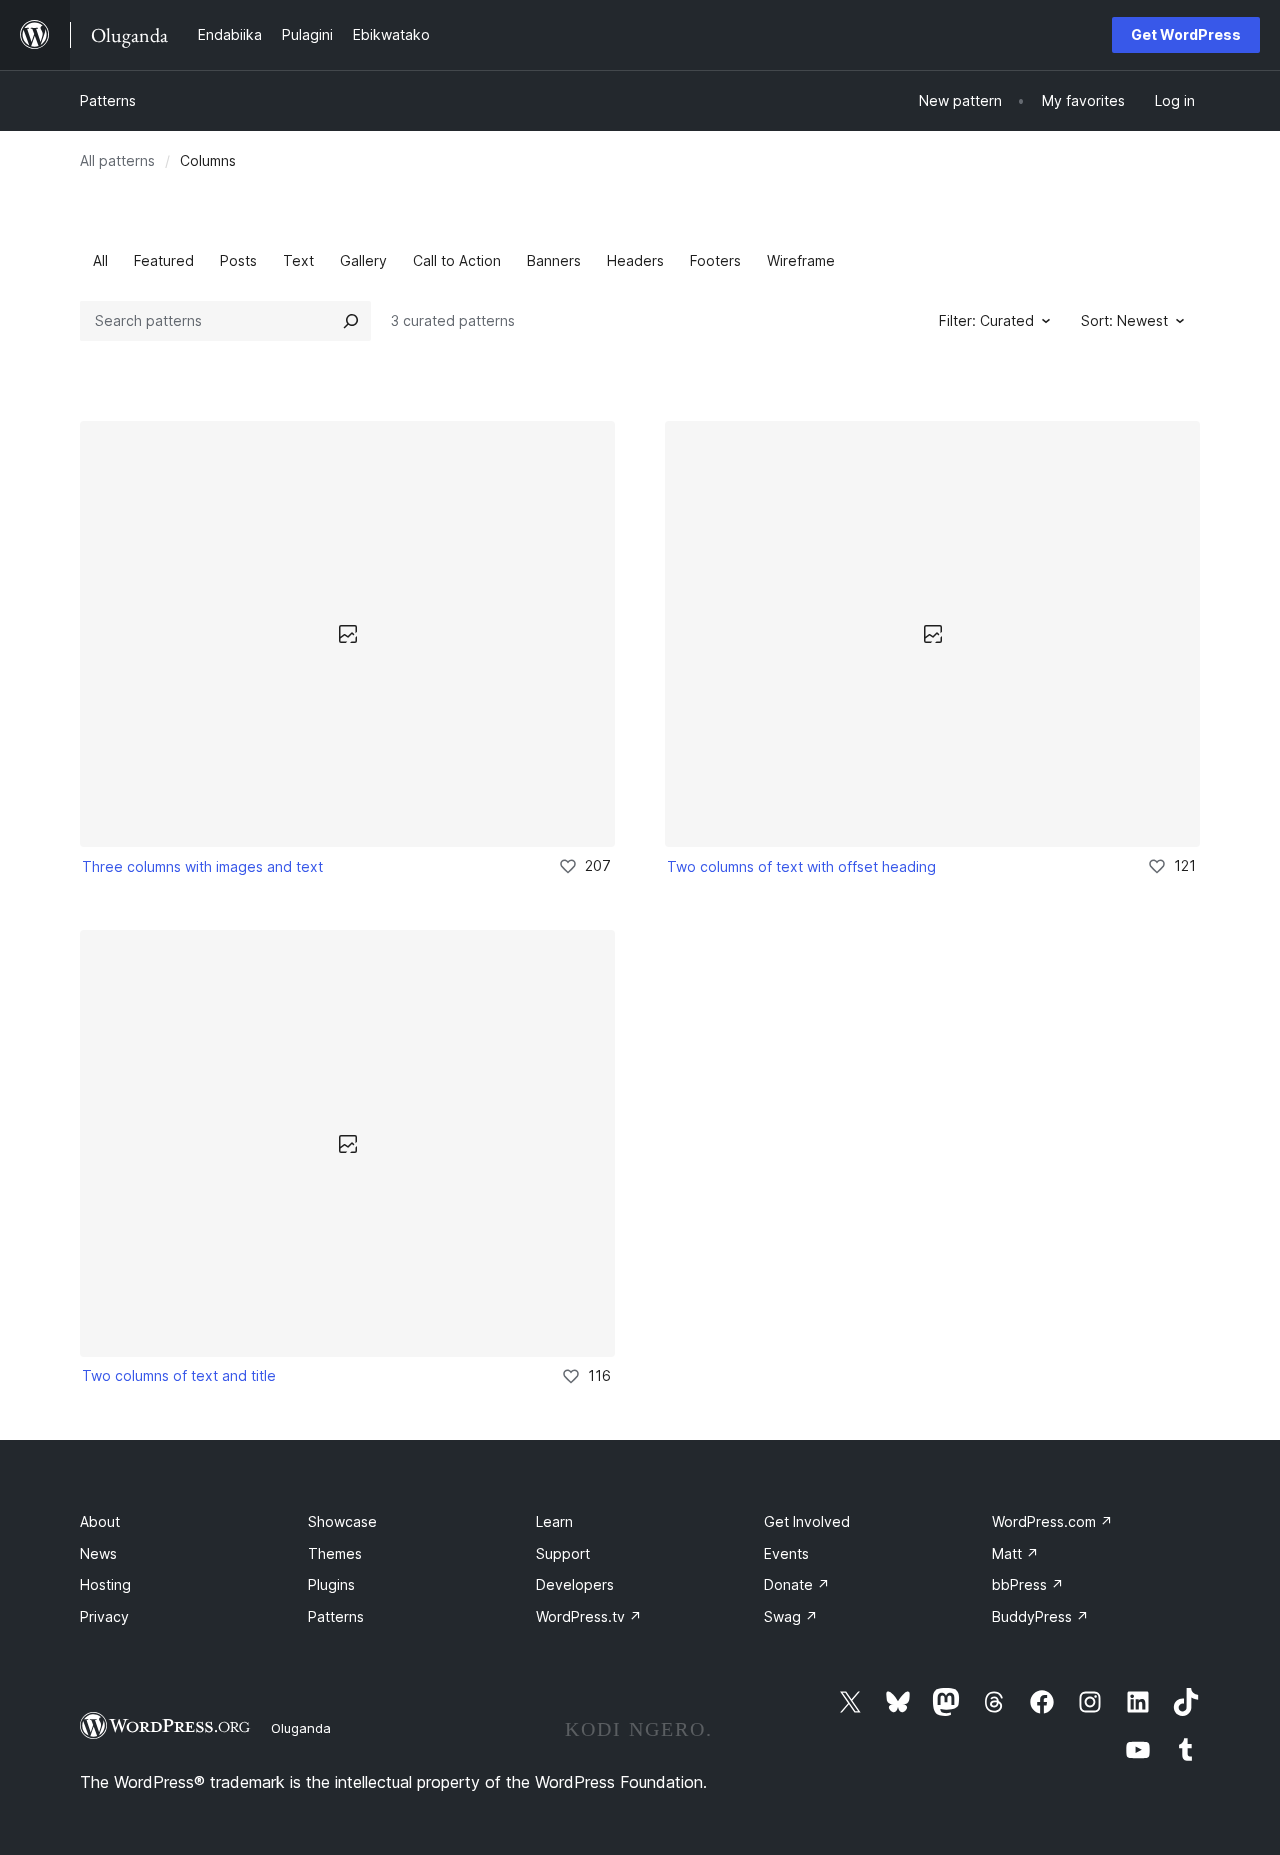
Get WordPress (1186, 34)
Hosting (105, 1584)
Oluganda (301, 1728)
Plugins (331, 1584)
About (100, 1521)
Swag (791, 1616)
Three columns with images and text (202, 866)
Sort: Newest (1124, 320)
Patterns (108, 100)
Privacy (104, 1616)
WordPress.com (1052, 1521)
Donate (797, 1584)
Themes (335, 1553)
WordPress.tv (589, 1616)
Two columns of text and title (179, 1375)
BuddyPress (1040, 1616)
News (98, 1553)
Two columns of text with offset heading (801, 866)
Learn (554, 1521)
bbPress (1028, 1584)
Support (563, 1553)
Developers (575, 1584)
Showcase (342, 1521)
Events (786, 1553)
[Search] (351, 321)
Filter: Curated (986, 320)
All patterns (117, 160)
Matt (1015, 1553)
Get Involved (807, 1521)
